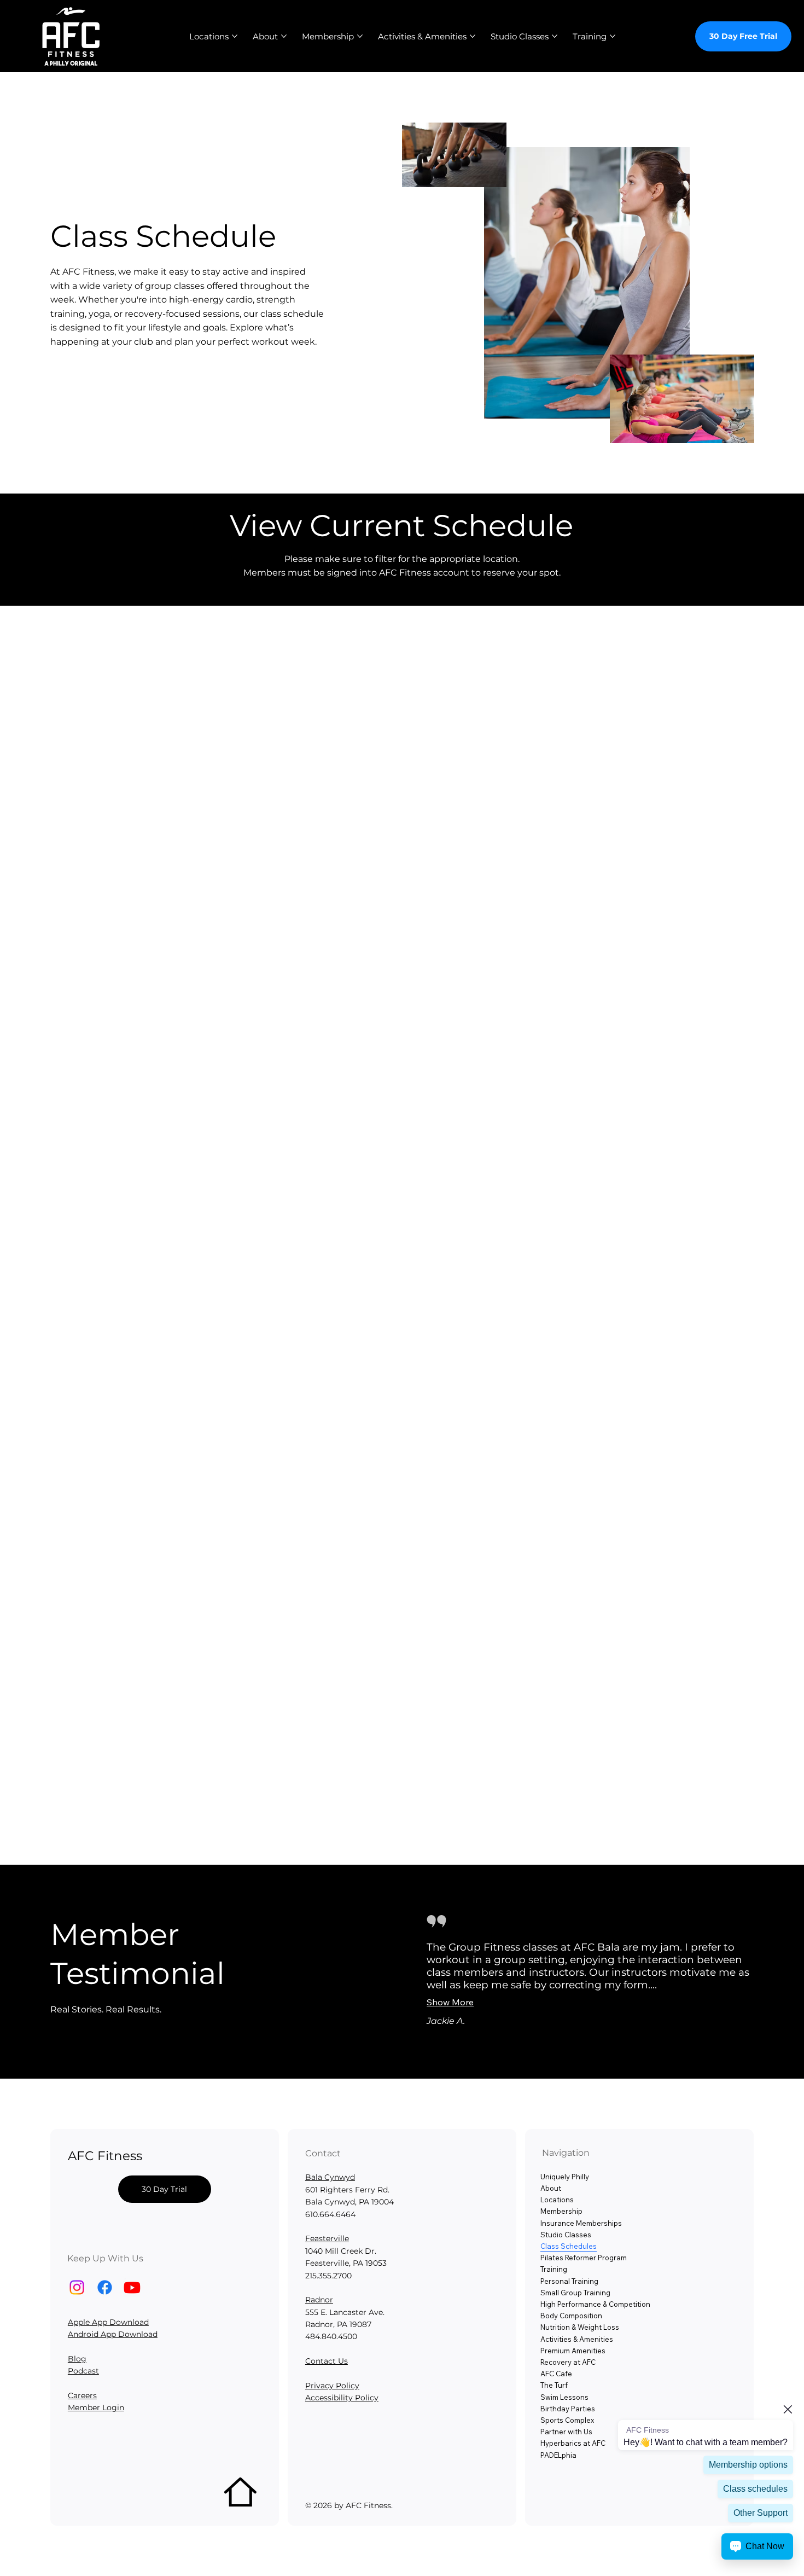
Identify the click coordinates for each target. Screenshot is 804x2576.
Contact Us (327, 2361)
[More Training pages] (613, 36)
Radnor (319, 2300)
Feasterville (327, 2238)
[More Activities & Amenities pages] (473, 36)
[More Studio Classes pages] (555, 36)
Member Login (96, 2407)
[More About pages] (284, 36)
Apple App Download (108, 2322)
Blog (77, 2359)
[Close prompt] (788, 2409)
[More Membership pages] (360, 36)
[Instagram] (77, 2287)
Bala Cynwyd (330, 2177)
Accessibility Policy (342, 2398)
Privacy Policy (332, 2386)
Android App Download (113, 2334)
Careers (82, 2395)
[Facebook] (105, 2287)
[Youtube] (132, 2287)
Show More (450, 2002)
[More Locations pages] (235, 36)
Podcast (83, 2371)
